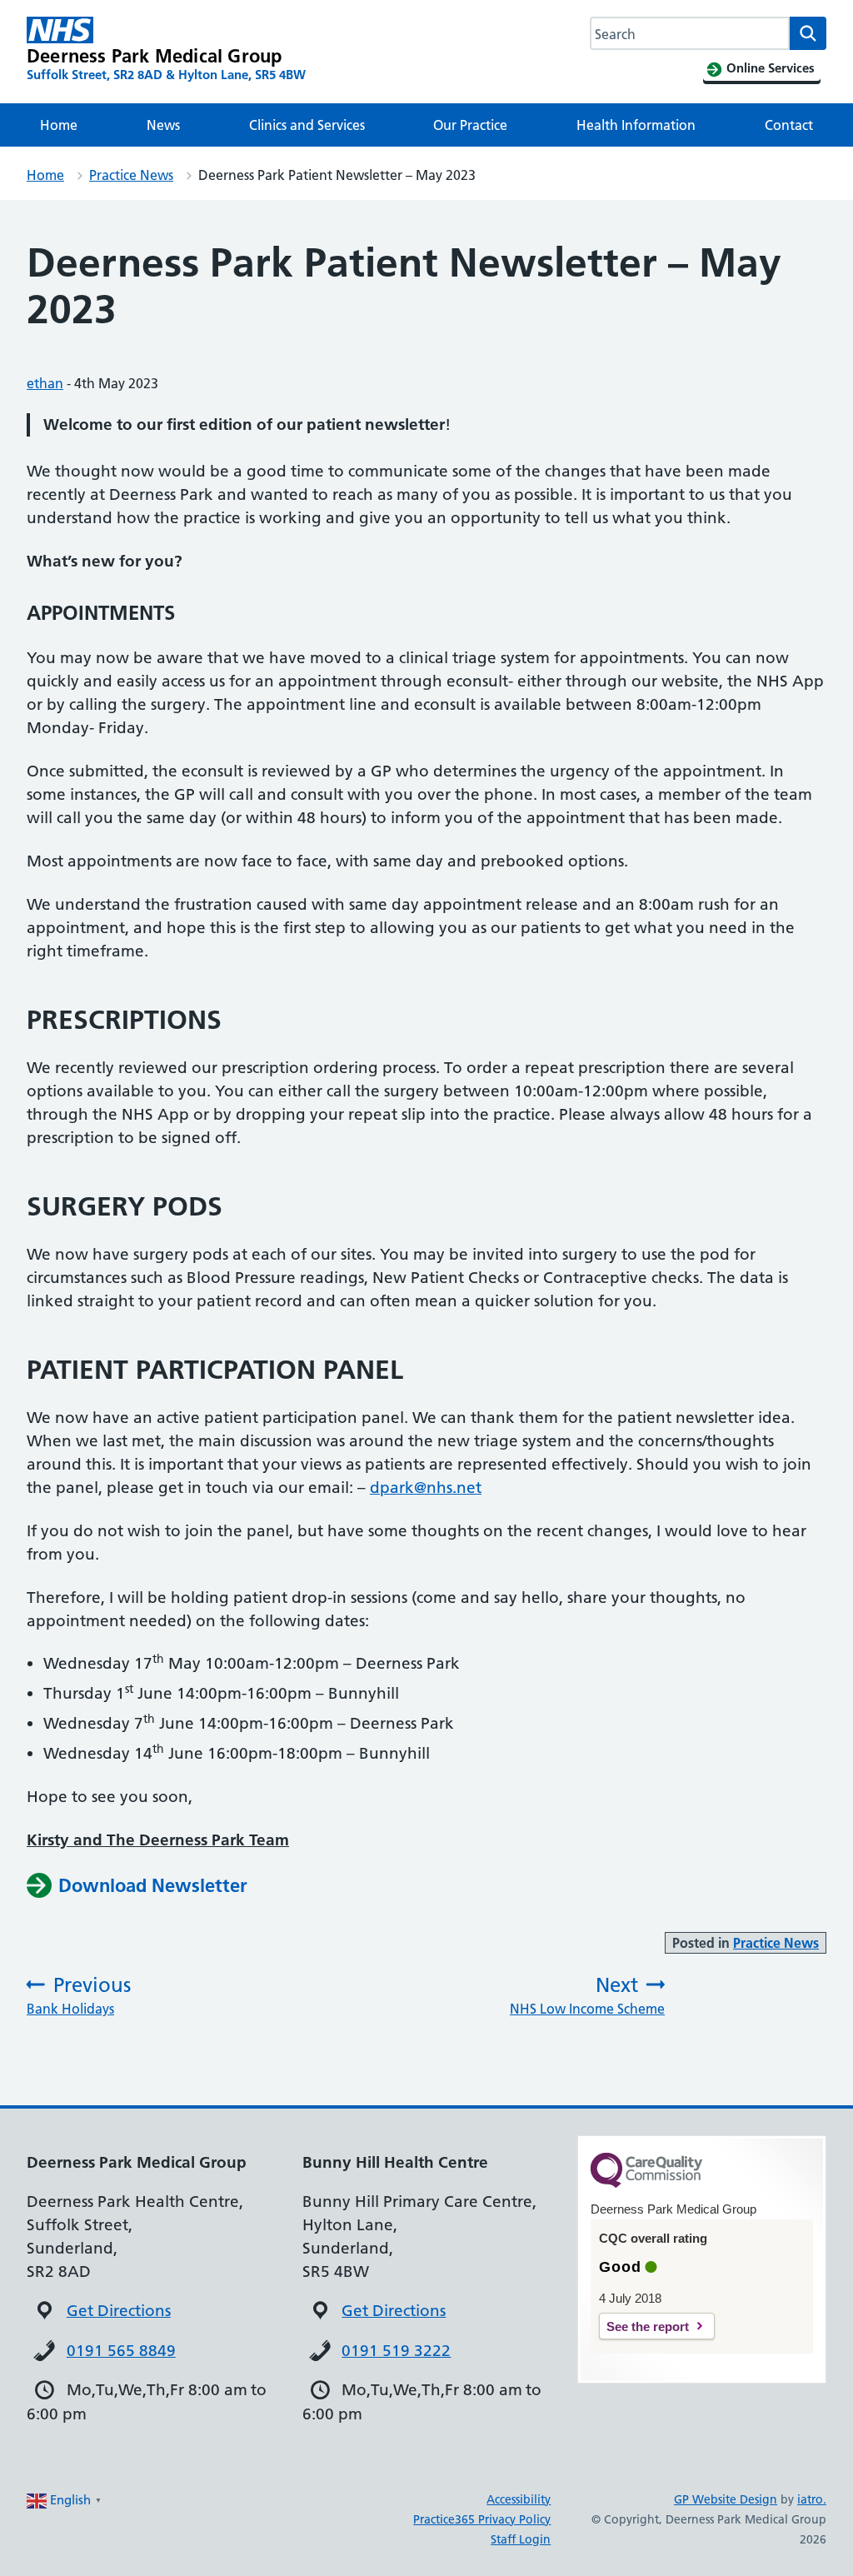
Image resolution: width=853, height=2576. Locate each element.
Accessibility (519, 2499)
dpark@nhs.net (426, 1488)
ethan (45, 383)
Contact (789, 125)
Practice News (131, 175)
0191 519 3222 (396, 2351)
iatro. (812, 2499)
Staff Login (521, 2539)
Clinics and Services (307, 125)
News (163, 125)
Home (59, 125)
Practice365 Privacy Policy (482, 2519)
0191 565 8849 (121, 2351)
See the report (648, 2326)
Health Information (636, 125)
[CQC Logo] (646, 2184)
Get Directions (119, 2311)
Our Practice (470, 125)
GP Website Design (726, 2499)
